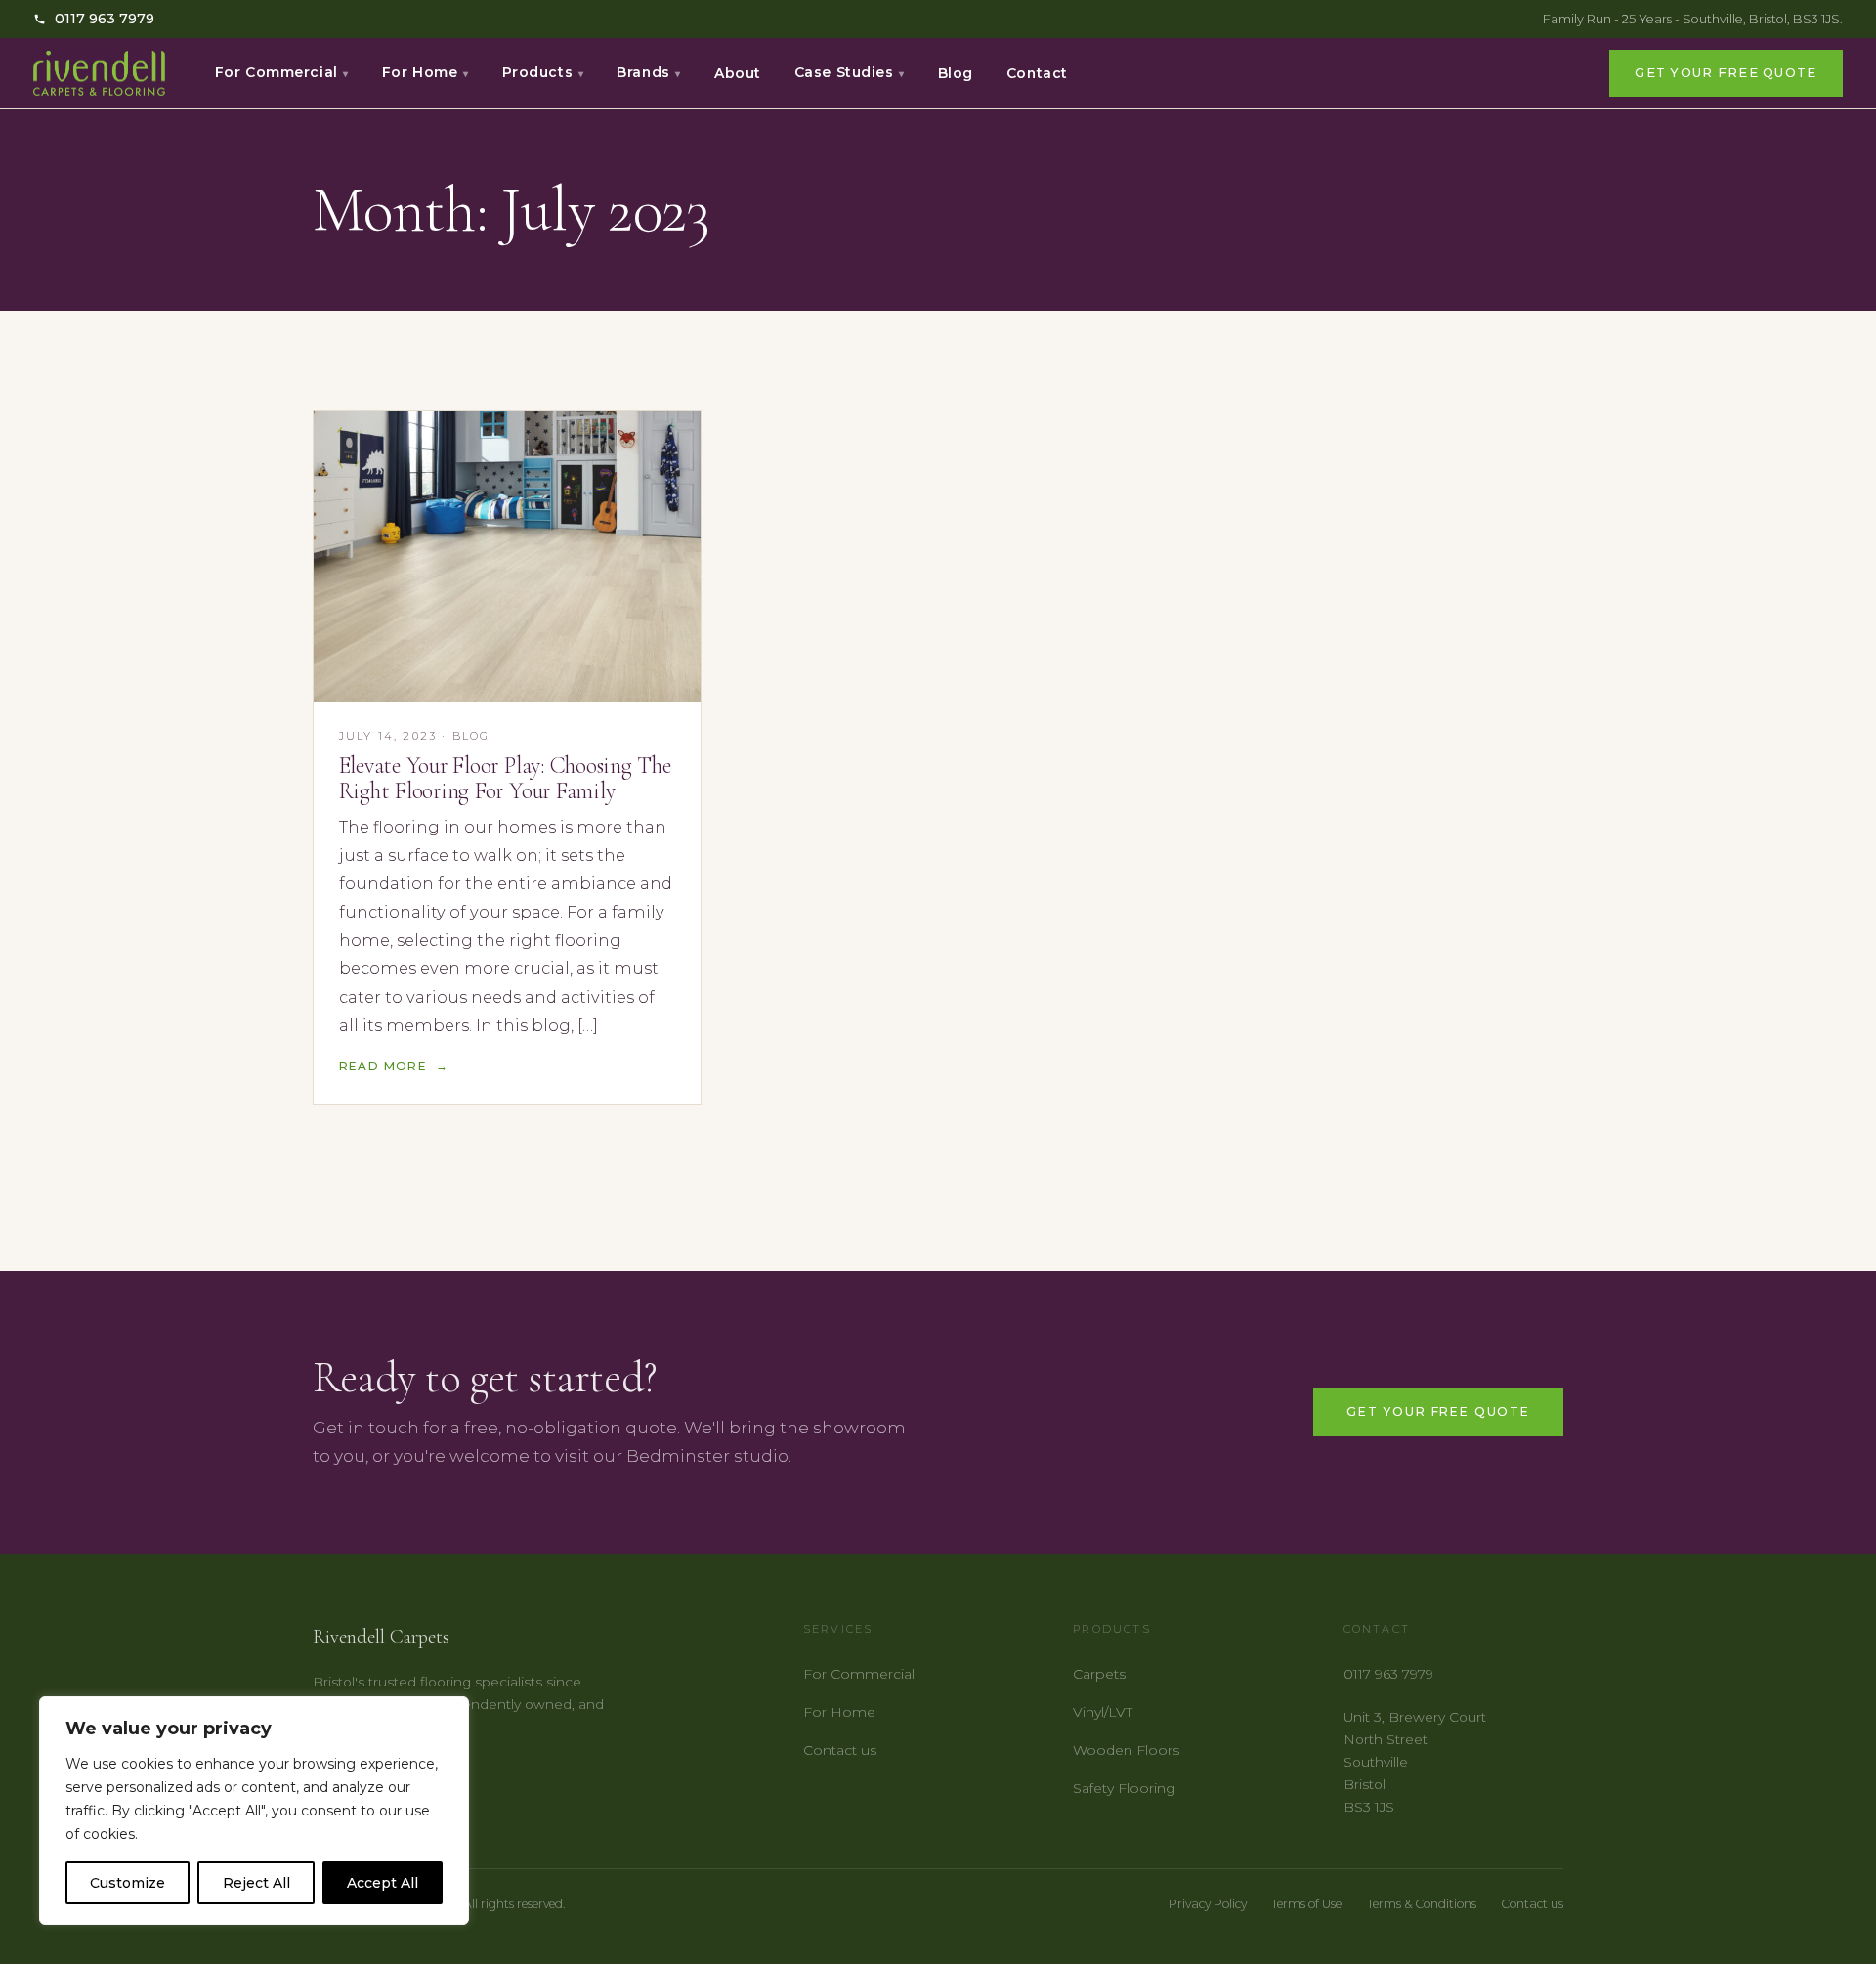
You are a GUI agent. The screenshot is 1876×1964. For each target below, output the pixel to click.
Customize (128, 1883)
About (738, 73)
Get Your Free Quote (1726, 73)
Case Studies (850, 72)
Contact (1037, 73)
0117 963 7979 (105, 19)
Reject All (256, 1883)
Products (543, 72)
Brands (649, 72)
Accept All (383, 1883)
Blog (956, 73)
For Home (426, 72)
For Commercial (282, 72)
